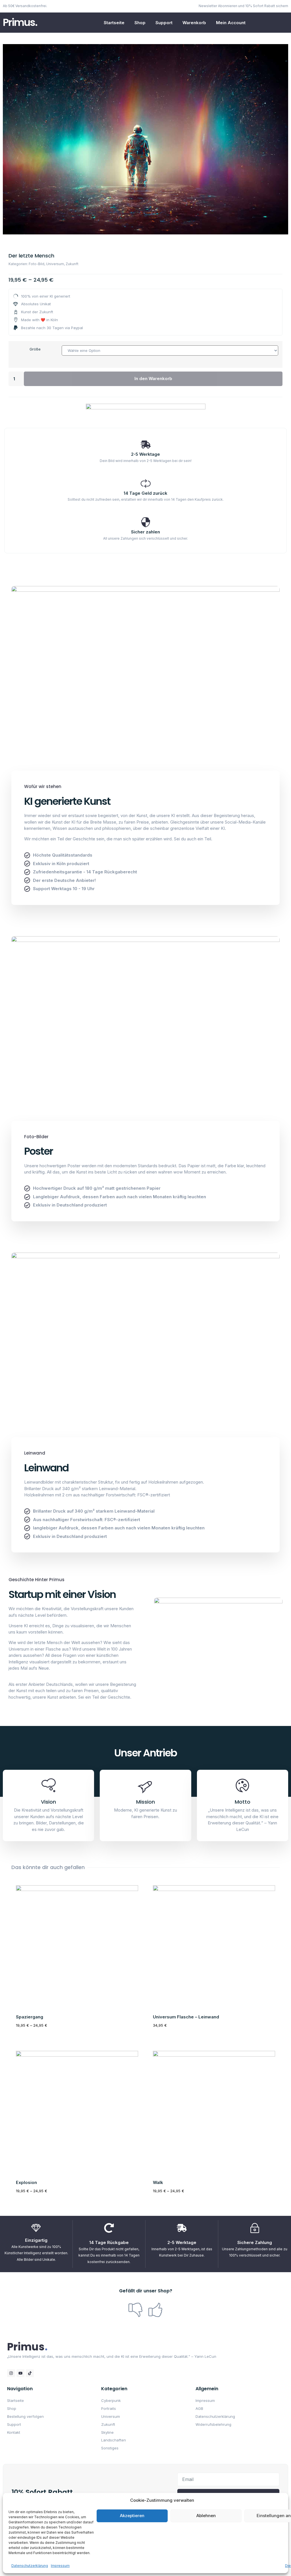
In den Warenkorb (153, 379)
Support (164, 23)
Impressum (60, 2566)
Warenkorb (194, 23)
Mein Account (231, 23)
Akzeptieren (132, 2516)
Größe (35, 349)
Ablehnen (206, 2516)
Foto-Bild (37, 264)
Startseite (114, 23)
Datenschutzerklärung (30, 2566)
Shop (140, 23)
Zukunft (72, 264)
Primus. (20, 22)
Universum (55, 264)
